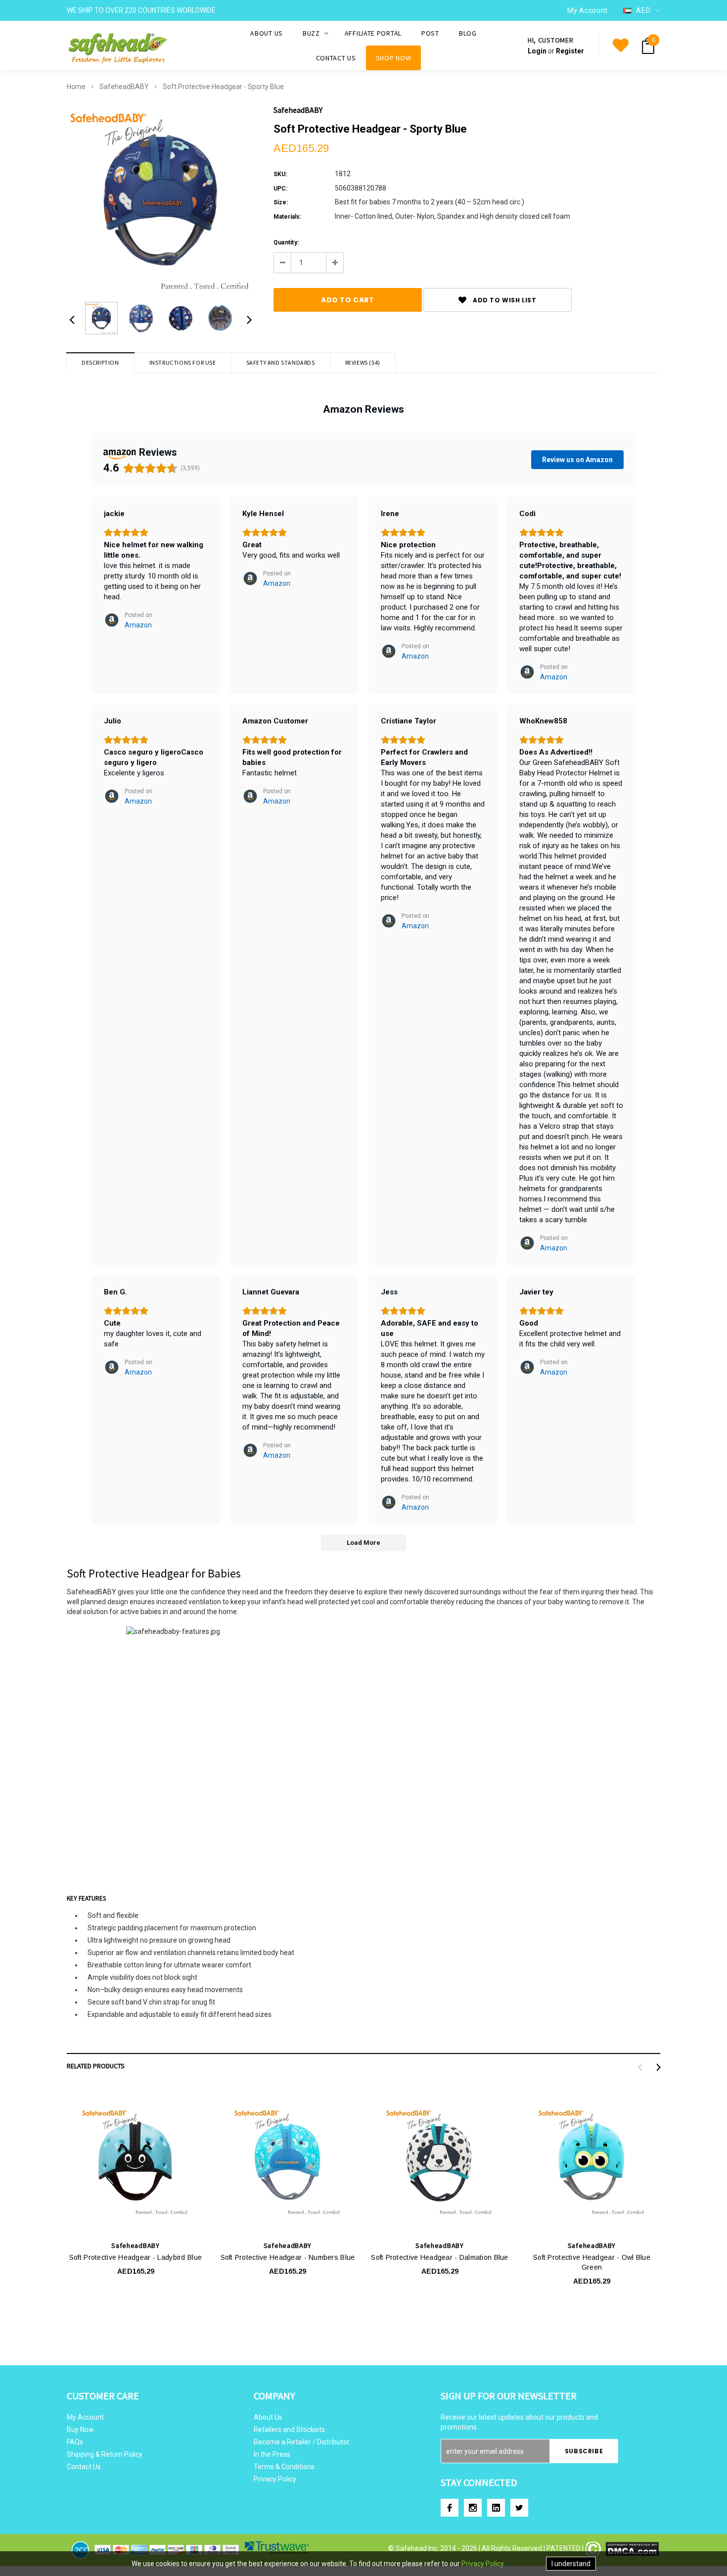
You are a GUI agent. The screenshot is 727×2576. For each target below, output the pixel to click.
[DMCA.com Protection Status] (622, 2549)
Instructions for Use (183, 362)
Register (570, 51)
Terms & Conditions (284, 2467)
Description (100, 362)
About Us (268, 2417)
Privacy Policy (275, 2479)
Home (76, 87)
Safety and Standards (281, 362)
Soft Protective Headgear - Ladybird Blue (136, 2257)
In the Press (272, 2454)
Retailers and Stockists (289, 2430)
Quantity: (286, 242)
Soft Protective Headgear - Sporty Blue (223, 87)
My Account (85, 2417)
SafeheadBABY (124, 87)
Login (537, 51)
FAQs (75, 2442)
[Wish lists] (621, 46)
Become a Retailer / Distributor (302, 2442)
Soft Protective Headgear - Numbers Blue (288, 2257)
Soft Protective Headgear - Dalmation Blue (439, 2257)
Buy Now (80, 2430)
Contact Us (84, 2467)
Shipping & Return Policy (105, 2454)
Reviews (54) (363, 362)
